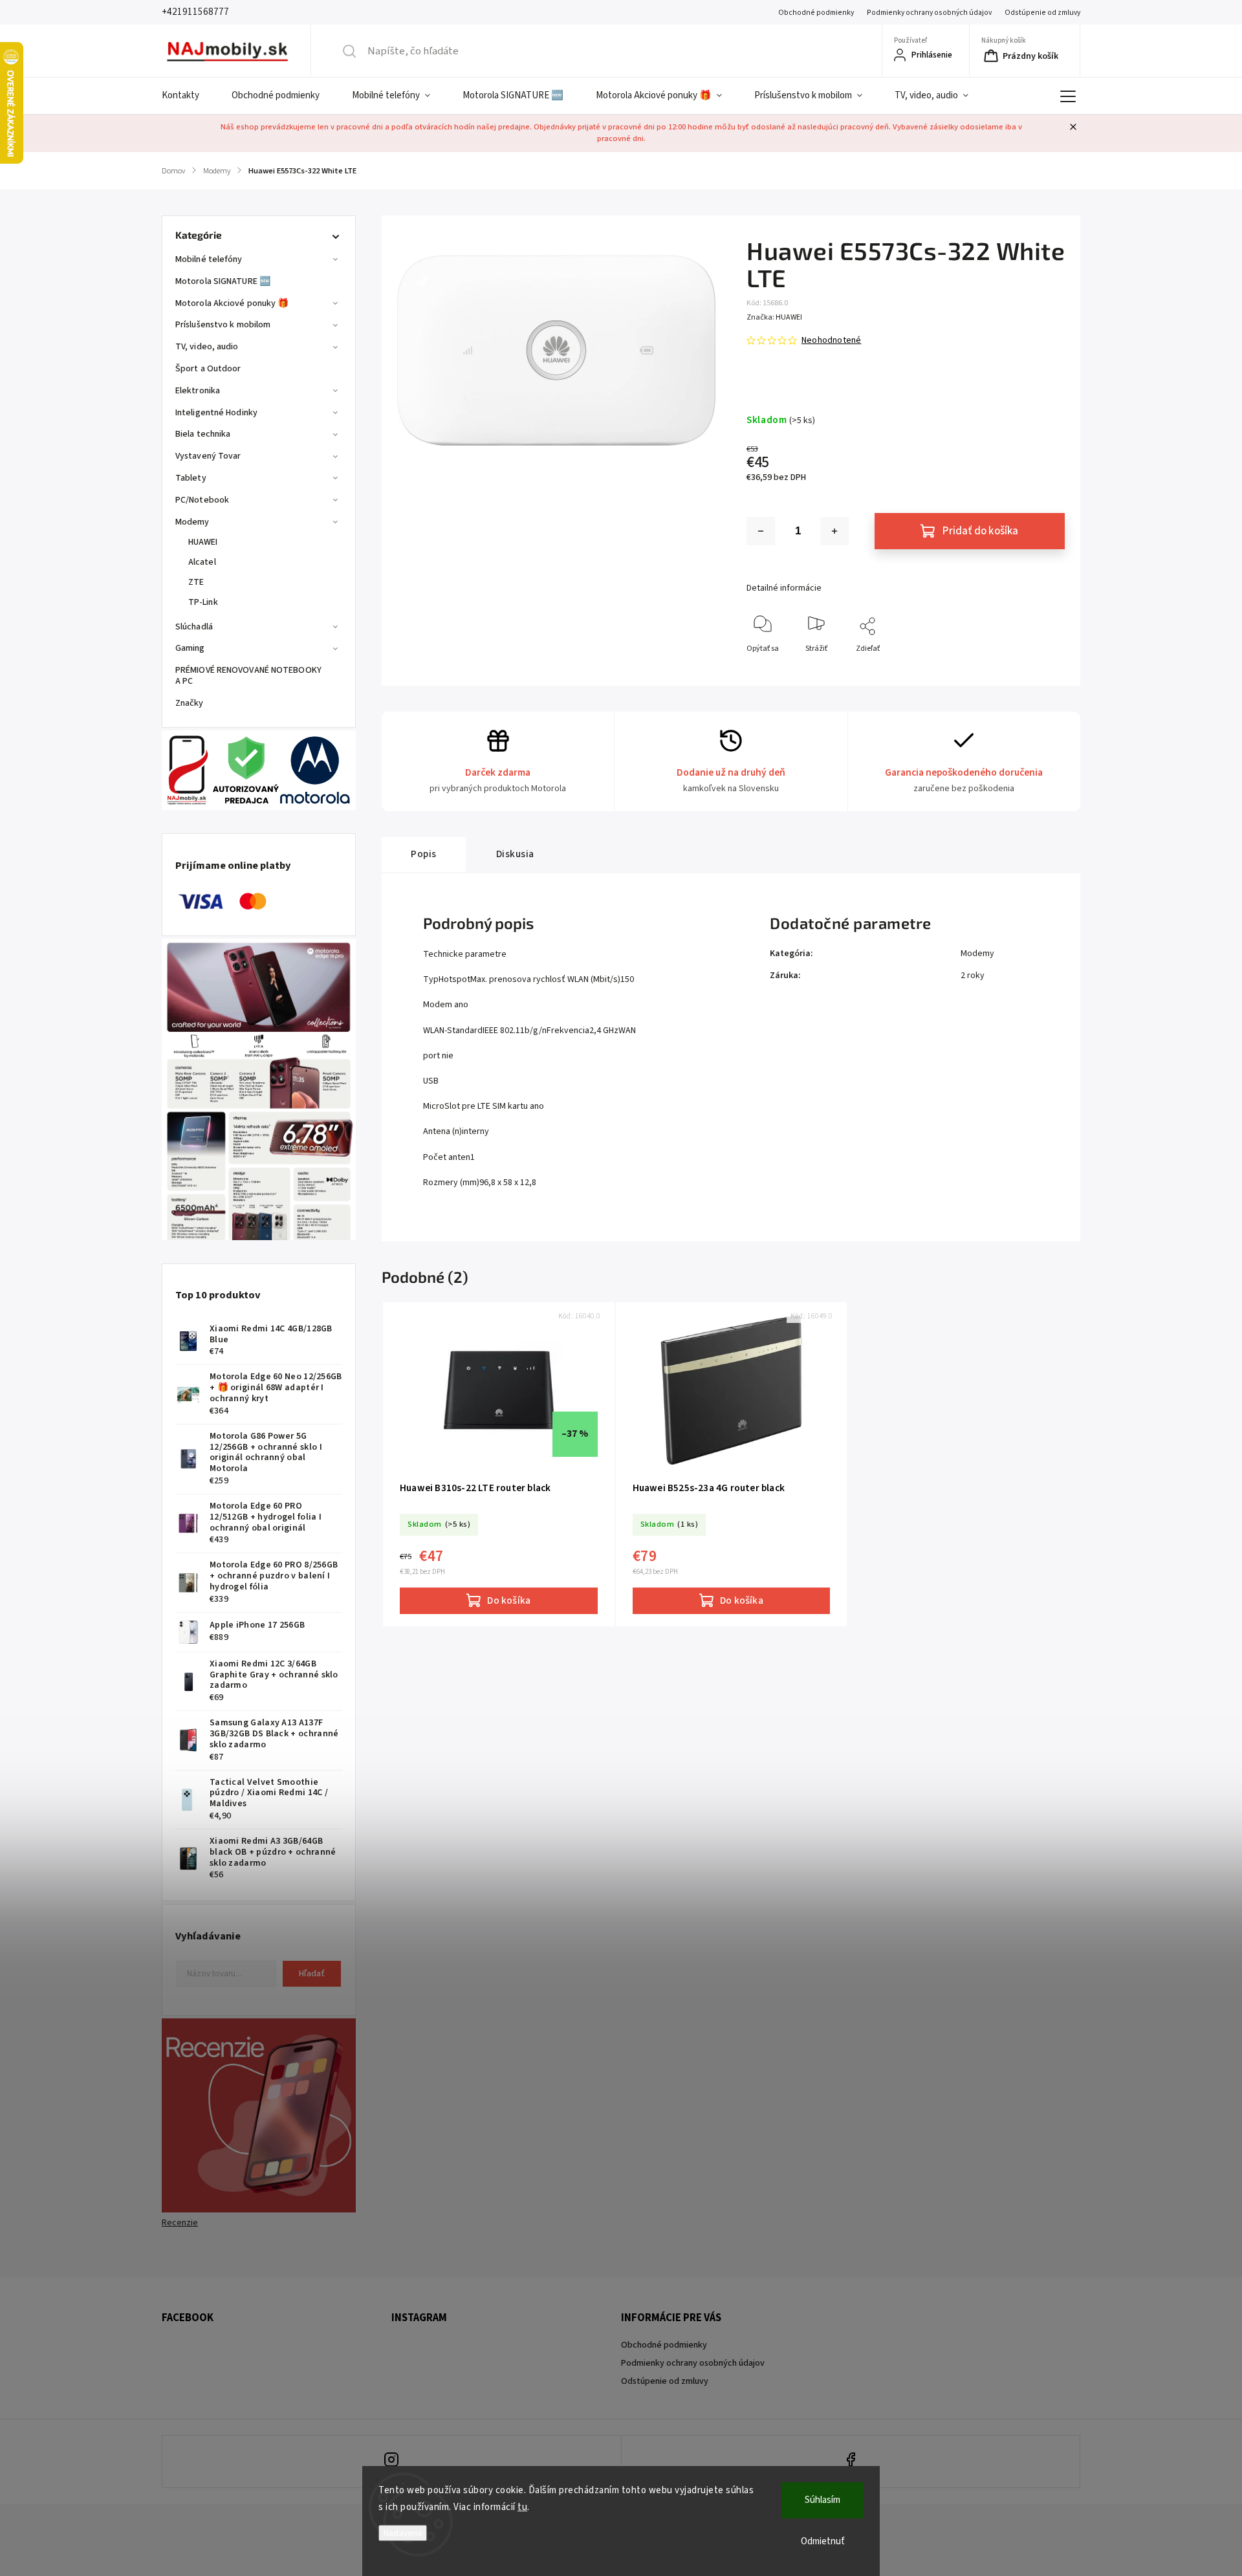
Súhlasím (823, 2500)
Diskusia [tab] (515, 854)
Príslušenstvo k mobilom (223, 325)
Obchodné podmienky (816, 13)
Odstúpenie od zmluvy (1042, 13)
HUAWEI (203, 542)
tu (522, 2507)
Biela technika (203, 434)
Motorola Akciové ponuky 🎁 (232, 303)
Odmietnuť (823, 2541)
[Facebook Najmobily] (851, 2461)
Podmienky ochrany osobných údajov (929, 13)
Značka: (774, 317)
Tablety (191, 478)
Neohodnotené (831, 340)
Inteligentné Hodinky (216, 413)
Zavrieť (1042, 670)
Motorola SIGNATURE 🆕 (223, 281)
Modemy (192, 522)
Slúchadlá (194, 627)
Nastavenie (403, 2533)
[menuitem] (189, 96)
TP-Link (203, 602)
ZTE (196, 582)
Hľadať (312, 1974)
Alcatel (202, 562)
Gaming (190, 648)
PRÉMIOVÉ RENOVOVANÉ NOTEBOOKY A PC (248, 676)
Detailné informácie (784, 588)
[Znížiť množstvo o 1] (761, 531)
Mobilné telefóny (209, 259)
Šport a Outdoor (208, 369)
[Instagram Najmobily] (392, 2461)
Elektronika (198, 391)
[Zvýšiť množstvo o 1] (834, 531)
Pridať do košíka (980, 531)
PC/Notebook (202, 500)
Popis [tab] (424, 854)
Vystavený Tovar (208, 456)
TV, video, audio (207, 347)
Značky (190, 703)
